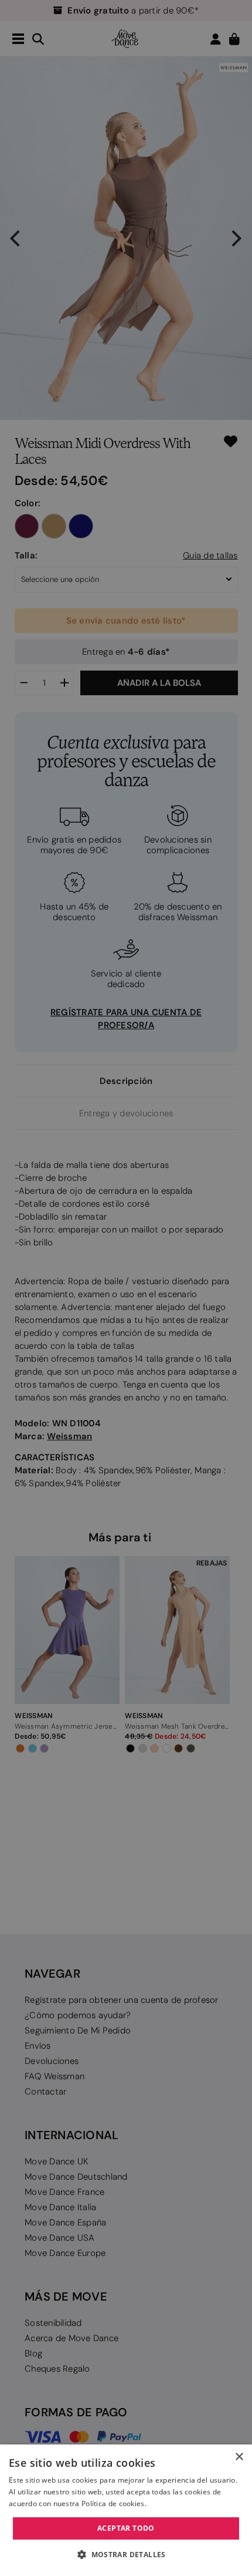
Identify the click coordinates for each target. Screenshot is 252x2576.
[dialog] (126, 2510)
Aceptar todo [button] (126, 2528)
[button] (126, 2555)
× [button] (239, 2457)
